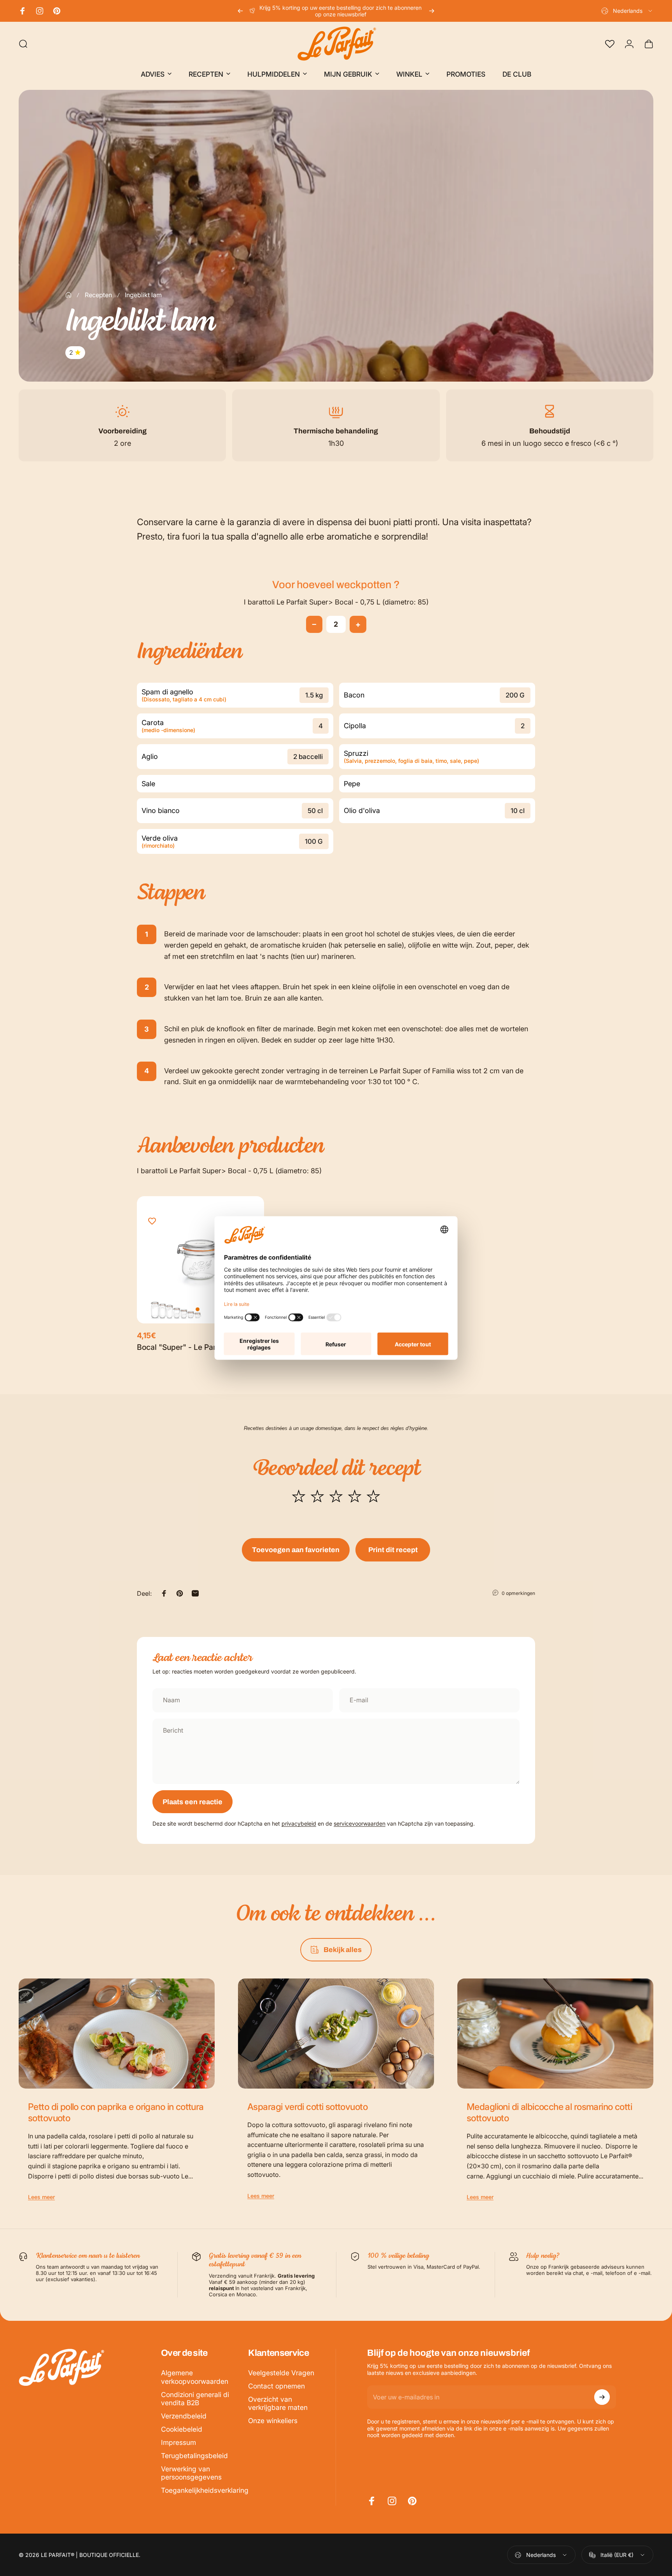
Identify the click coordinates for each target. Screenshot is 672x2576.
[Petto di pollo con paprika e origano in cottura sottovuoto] (117, 2034)
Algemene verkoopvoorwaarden (195, 2377)
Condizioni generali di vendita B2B (195, 2399)
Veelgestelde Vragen (281, 2373)
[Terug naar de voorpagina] (68, 295)
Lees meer (41, 2197)
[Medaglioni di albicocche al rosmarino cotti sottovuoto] (555, 2034)
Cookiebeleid (182, 2429)
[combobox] (627, 11)
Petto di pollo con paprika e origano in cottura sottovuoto (116, 2112)
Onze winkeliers (273, 2421)
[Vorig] (240, 11)
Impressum (178, 2442)
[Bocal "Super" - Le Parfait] (200, 1260)
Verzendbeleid (184, 2416)
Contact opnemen (276, 2386)
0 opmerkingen (518, 1593)
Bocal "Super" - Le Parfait (182, 1347)
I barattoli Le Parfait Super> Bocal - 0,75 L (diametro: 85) (336, 602)
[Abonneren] (602, 2397)
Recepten (98, 295)
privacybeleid (299, 1823)
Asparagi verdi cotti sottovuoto (307, 2107)
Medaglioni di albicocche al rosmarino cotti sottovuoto (549, 2112)
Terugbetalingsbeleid (194, 2456)
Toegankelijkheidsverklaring (205, 2490)
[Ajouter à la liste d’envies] (152, 1221)
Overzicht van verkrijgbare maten (278, 2403)
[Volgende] (432, 11)
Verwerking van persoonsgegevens (191, 2473)
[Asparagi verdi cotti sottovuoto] (336, 2034)
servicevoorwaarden (360, 1823)
